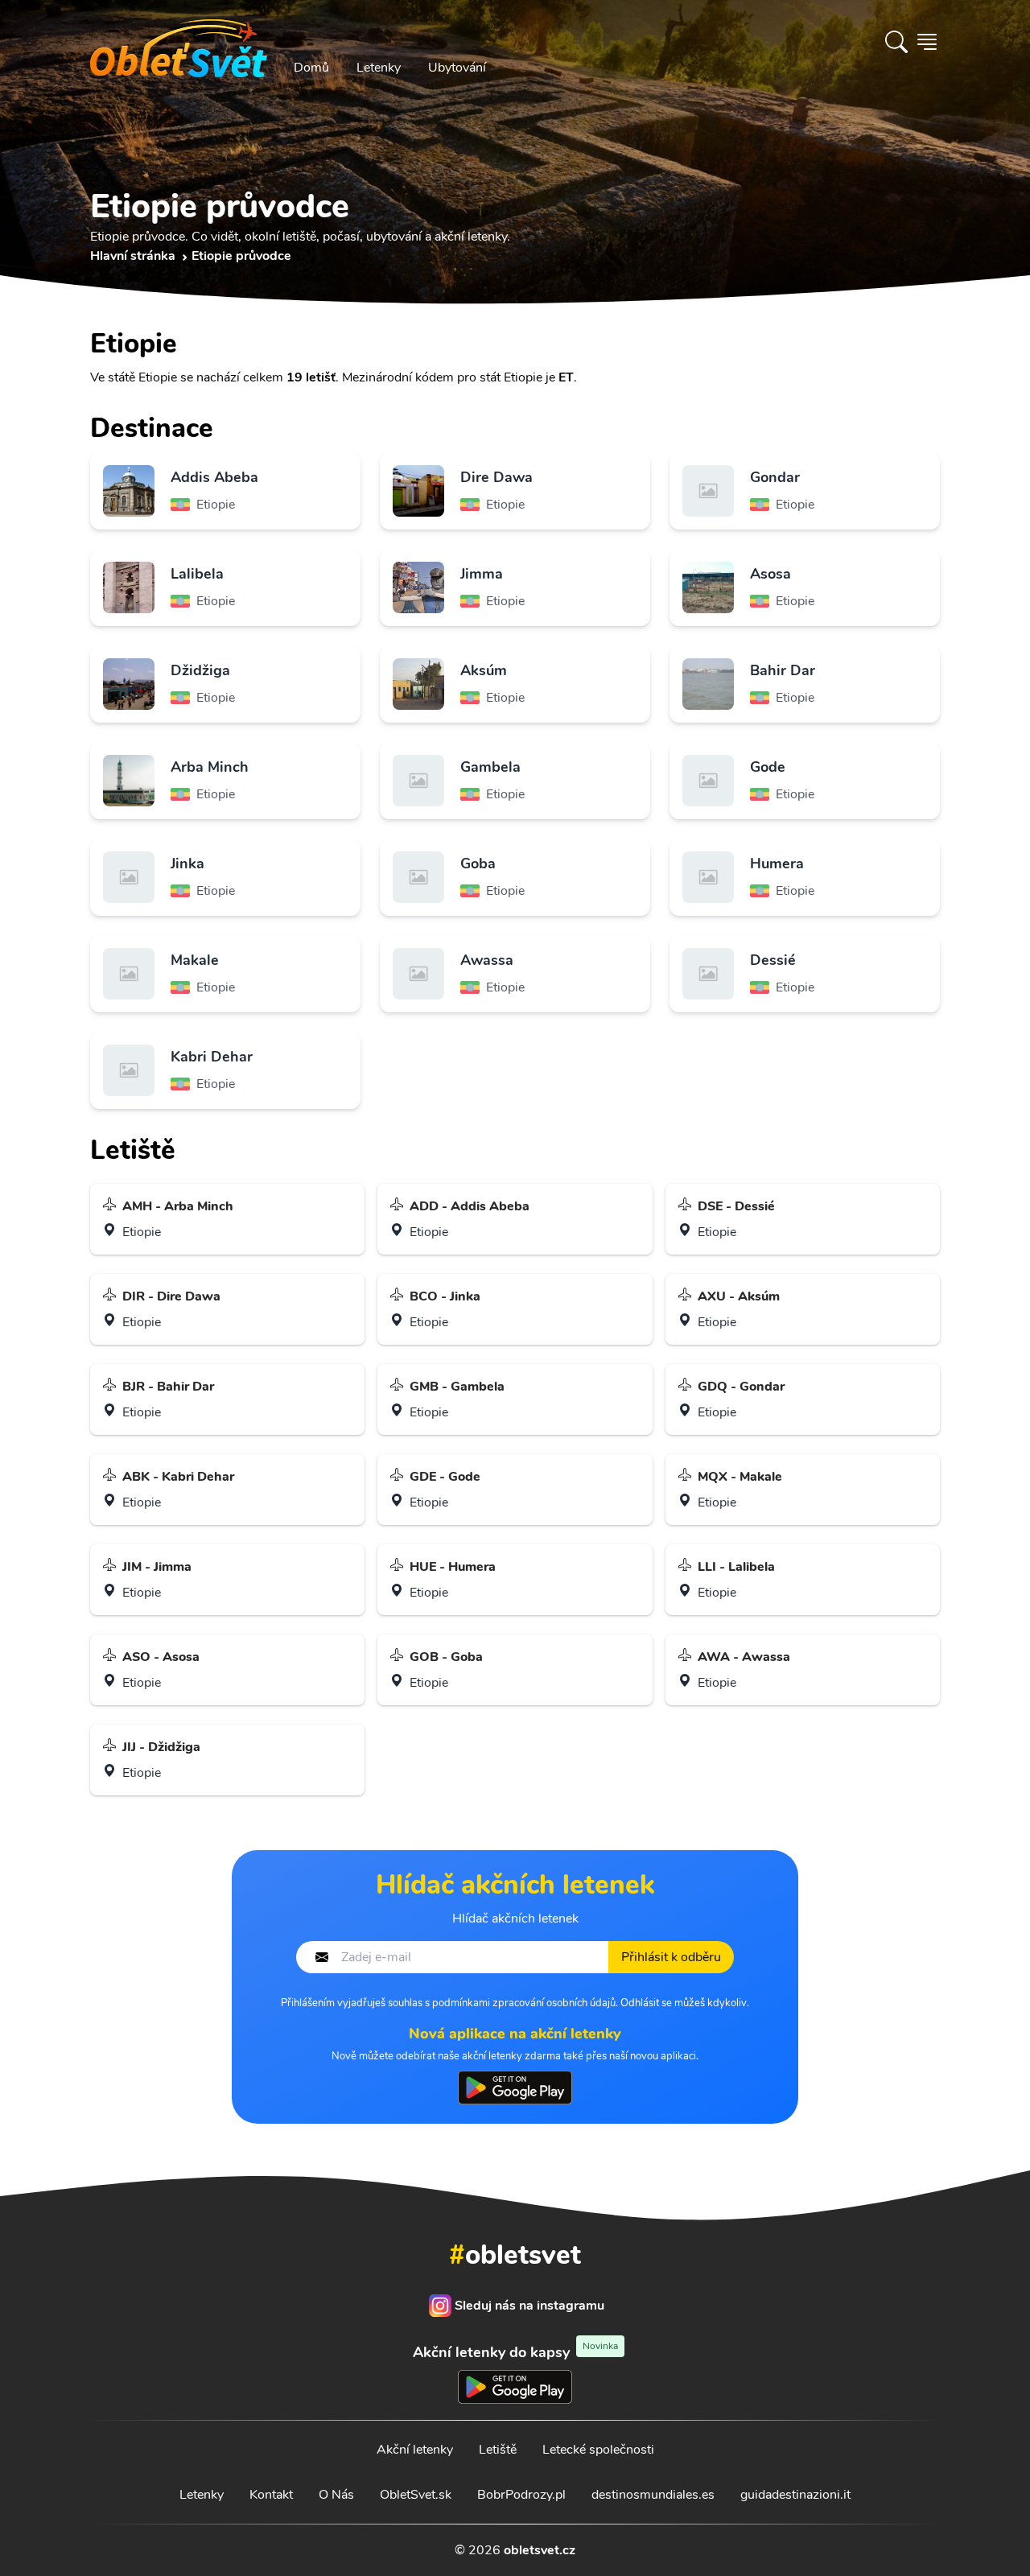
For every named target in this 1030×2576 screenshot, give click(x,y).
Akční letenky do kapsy (515, 2352)
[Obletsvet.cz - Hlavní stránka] (179, 42)
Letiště (498, 2450)
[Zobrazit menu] (927, 42)
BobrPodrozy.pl (521, 2495)
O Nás (336, 2495)
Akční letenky (415, 2450)
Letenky (379, 68)
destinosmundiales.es (653, 2495)
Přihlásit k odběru (671, 1957)
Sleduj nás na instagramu (529, 2306)
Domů (311, 68)
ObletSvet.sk (416, 2495)
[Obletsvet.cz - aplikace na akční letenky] (515, 2088)
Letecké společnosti (598, 2450)
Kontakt (271, 2495)
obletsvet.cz (540, 2550)
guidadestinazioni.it (795, 2495)
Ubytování (457, 68)
